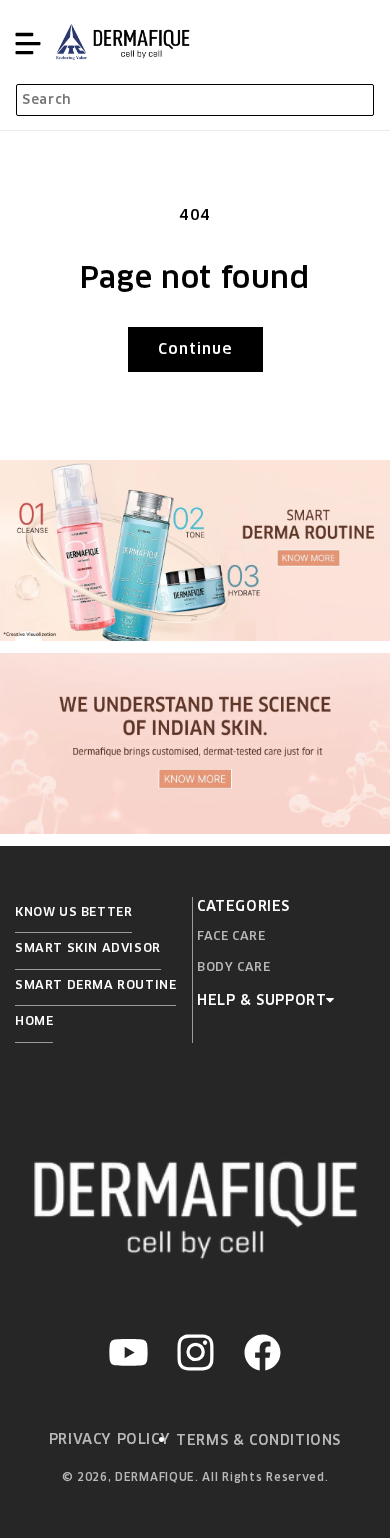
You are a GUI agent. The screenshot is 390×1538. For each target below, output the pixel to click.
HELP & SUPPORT (261, 1000)
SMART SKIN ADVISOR (88, 947)
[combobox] (195, 100)
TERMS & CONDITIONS (258, 1440)
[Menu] (28, 42)
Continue (195, 348)
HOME (34, 1020)
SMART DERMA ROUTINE (95, 984)
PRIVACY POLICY (109, 1439)
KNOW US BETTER (73, 911)
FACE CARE (231, 935)
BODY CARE (233, 966)
